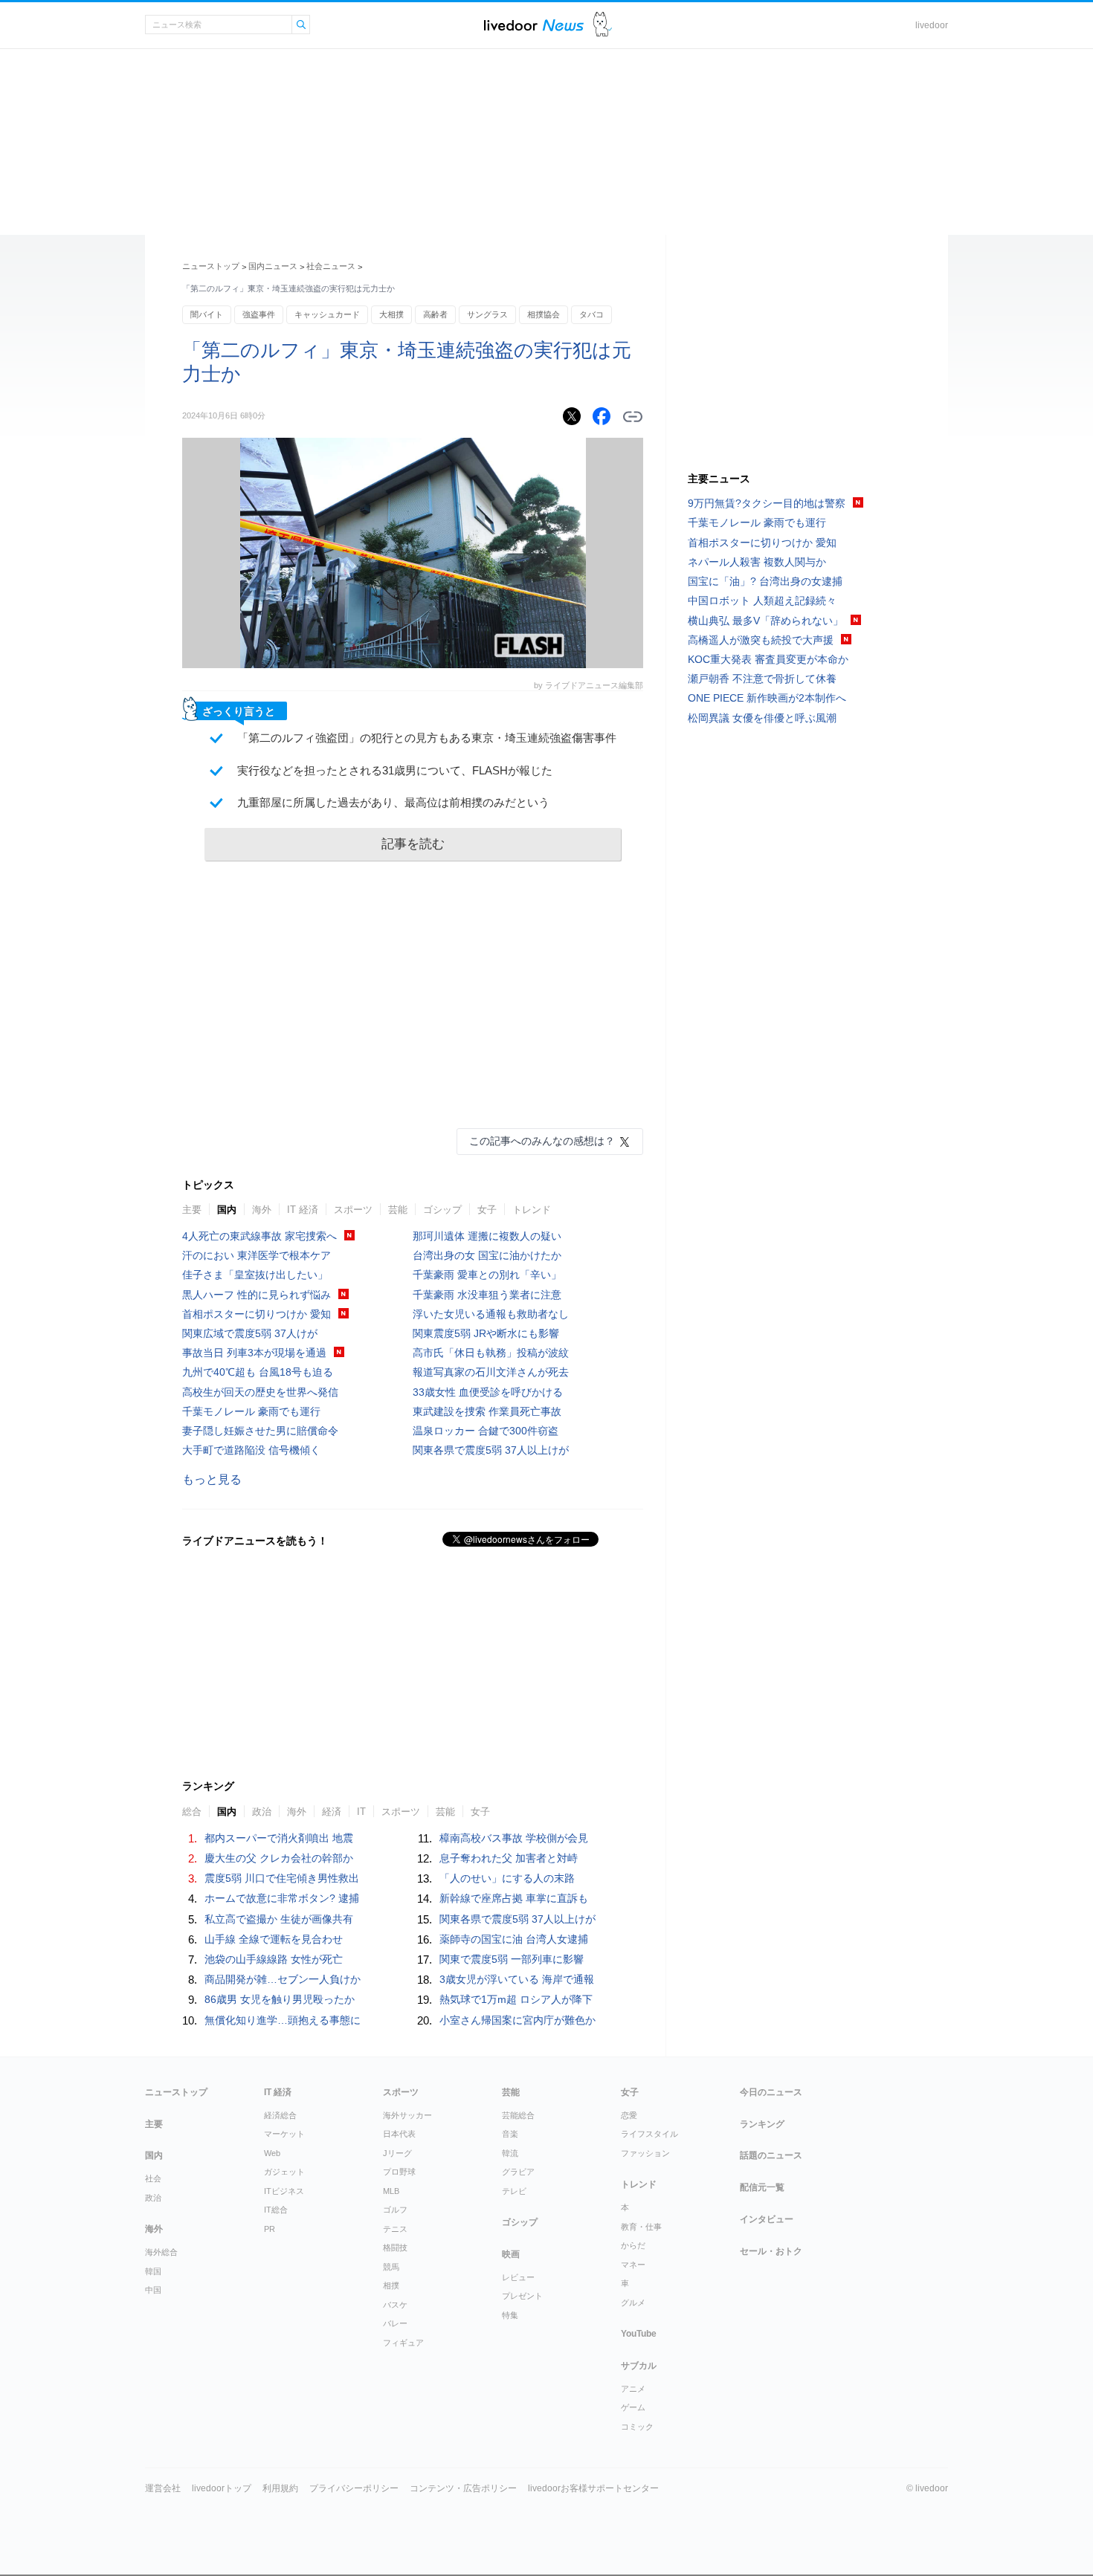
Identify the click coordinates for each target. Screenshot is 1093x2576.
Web (272, 2153)
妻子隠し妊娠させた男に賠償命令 (260, 1431)
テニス (395, 2229)
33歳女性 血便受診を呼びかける (488, 1392)
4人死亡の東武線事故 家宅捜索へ (259, 1236)
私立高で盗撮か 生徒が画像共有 (279, 1919)
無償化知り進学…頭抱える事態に (283, 2020)
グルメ (633, 2302)
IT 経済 (303, 1210)
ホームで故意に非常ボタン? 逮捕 (282, 1898)
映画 (511, 2254)
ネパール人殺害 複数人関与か (757, 562)
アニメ (633, 2389)
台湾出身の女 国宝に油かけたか (487, 1255)
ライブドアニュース (534, 25)
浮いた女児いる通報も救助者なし (491, 1314)
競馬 (391, 2267)
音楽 (510, 2134)
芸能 (398, 1210)
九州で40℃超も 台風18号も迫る (258, 1372)
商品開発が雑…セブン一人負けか (283, 1979)
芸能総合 (518, 2115)
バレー (395, 2323)
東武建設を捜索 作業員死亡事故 (487, 1411)
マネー (633, 2265)
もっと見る (212, 1479)
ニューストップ (211, 266)
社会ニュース (331, 266)
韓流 (510, 2153)
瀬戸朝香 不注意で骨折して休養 (762, 679)
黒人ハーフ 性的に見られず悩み (257, 1295)
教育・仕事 (641, 2227)
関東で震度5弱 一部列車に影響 (512, 1959)
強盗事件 (259, 314)
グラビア (518, 2172)
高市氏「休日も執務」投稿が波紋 (491, 1353)
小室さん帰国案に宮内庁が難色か (518, 2020)
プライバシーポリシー (354, 2488)
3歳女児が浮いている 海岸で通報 (517, 1979)
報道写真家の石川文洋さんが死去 (491, 1372)
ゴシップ (442, 1210)
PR (270, 2229)
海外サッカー (407, 2115)
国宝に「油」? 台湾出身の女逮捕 (765, 581)
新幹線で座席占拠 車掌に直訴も (514, 1898)
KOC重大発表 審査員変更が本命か (768, 659)
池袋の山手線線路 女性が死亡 (274, 1959)
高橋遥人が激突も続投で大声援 (761, 640)
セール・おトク (771, 2251)
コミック (637, 2427)
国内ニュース (273, 266)
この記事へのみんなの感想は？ (542, 1141)
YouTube (639, 2334)
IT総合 (276, 2210)
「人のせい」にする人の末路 (507, 1878)
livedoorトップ (222, 2488)
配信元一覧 (762, 2187)
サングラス (487, 314)
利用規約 (280, 2488)
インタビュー (767, 2219)
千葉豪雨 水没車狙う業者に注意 (487, 1295)
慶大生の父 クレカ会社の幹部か (279, 1858)
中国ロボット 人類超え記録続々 (762, 601)
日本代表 (399, 2134)
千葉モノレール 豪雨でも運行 (251, 1411)
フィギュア (403, 2343)
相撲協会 (544, 314)
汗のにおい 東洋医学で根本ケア (257, 1255)
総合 (192, 1812)
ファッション (645, 2153)
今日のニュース (771, 2092)
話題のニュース (771, 2155)
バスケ (395, 2305)
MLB (391, 2191)
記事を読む (413, 844)
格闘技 (395, 2247)
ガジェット (284, 2172)
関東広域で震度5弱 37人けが (250, 1333)
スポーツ (353, 1210)
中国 (153, 2290)
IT (361, 1812)
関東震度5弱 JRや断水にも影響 (486, 1333)
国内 (227, 1210)
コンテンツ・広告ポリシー (463, 2488)
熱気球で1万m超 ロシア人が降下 (516, 1999)
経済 (332, 1812)
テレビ (514, 2191)
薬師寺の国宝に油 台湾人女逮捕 (514, 1939)
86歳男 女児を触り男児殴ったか (280, 1999)
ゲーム (633, 2407)
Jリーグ (397, 2153)
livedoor (932, 25)
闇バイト (207, 314)
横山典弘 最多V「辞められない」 (765, 621)
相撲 (391, 2285)
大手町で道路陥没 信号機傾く (251, 1450)
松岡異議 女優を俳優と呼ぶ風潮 (762, 718)
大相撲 (391, 314)
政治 (262, 1812)
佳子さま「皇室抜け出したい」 (255, 1275)
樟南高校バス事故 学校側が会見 (514, 1838)
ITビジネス (284, 2191)
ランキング (762, 2124)
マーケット (284, 2134)
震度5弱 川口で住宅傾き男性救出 (282, 1878)
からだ (633, 2245)
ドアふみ (603, 25)
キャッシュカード (327, 314)
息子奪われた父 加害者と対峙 (509, 1858)
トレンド (532, 1210)
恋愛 (629, 2115)
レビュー (518, 2277)
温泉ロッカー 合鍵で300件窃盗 (486, 1431)
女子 (487, 1210)
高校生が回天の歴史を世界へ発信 (260, 1392)
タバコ (591, 314)
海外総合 (161, 2252)
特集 (510, 2315)
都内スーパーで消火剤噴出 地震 (279, 1838)
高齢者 (435, 314)
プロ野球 (399, 2172)
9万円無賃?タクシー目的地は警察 (767, 503)
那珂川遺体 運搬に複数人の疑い (487, 1236)
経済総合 (280, 2115)
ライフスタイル (649, 2134)
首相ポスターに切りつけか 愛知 (257, 1314)
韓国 (153, 2271)
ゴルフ (395, 2210)
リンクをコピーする (633, 417)
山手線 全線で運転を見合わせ (274, 1939)
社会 (153, 2178)
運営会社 (163, 2488)
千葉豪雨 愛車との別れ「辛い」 (487, 1275)
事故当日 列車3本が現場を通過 (254, 1353)
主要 (192, 1210)
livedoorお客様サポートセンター (593, 2488)
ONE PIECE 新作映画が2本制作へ (767, 698)
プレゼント (522, 2296)
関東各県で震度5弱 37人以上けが (491, 1450)
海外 (262, 1210)
